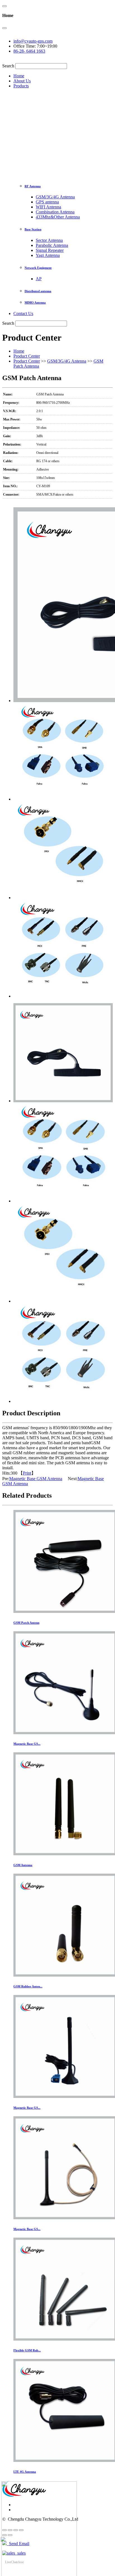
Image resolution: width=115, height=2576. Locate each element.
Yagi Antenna (48, 255)
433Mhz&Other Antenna (58, 217)
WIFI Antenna (48, 207)
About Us (22, 81)
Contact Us (23, 313)
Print (27, 1473)
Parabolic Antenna (52, 245)
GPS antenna (47, 202)
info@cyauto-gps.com (33, 41)
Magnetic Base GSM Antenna (36, 1479)
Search (8, 66)
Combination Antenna (55, 212)
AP (39, 279)
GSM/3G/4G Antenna (55, 197)
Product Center (27, 356)
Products (21, 86)
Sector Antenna (49, 240)
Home (19, 76)
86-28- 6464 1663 (29, 51)
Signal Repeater (50, 250)
